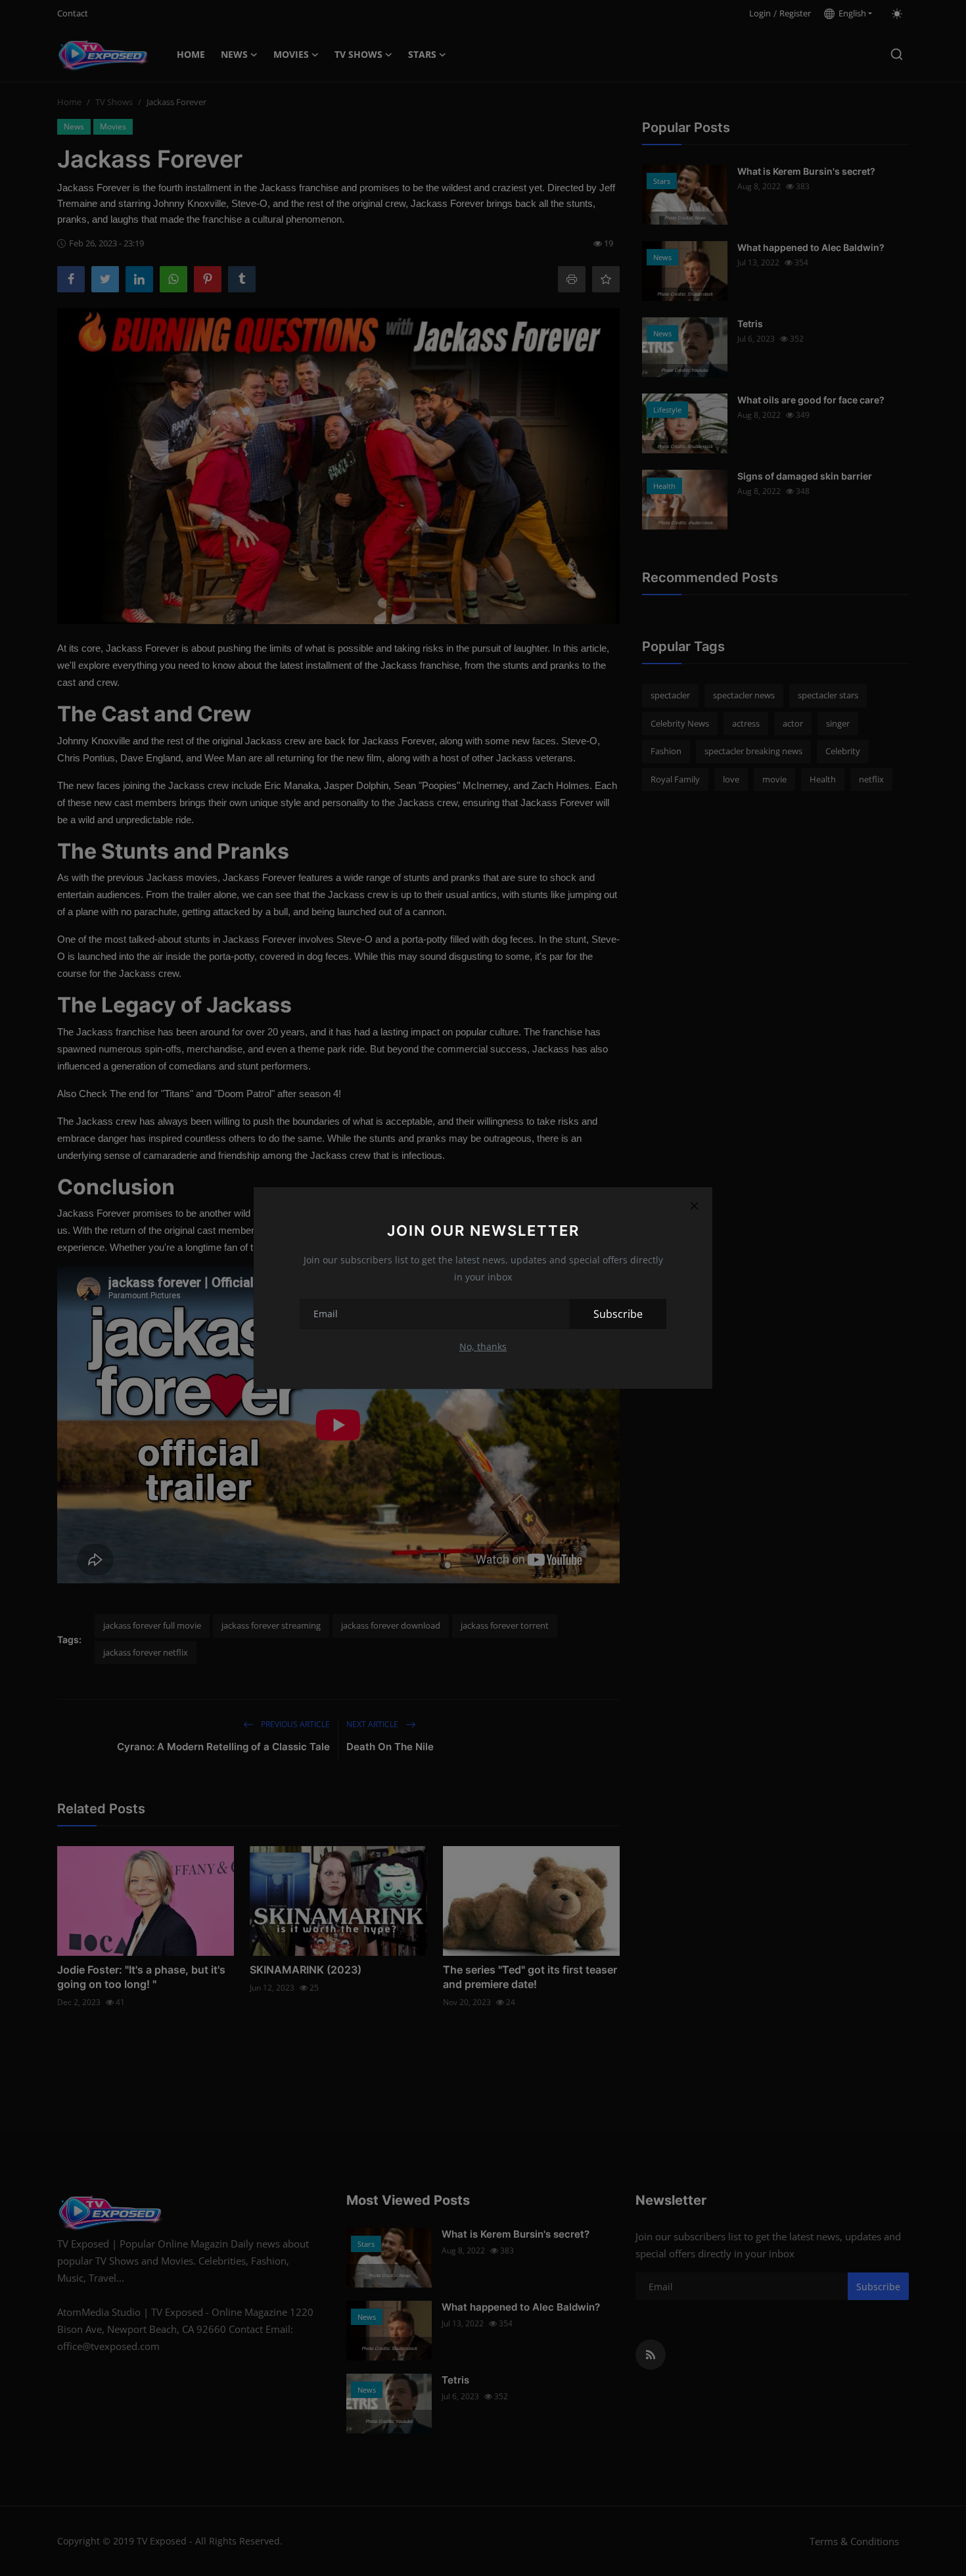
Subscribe (618, 1314)
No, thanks (483, 1346)
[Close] (694, 1206)
